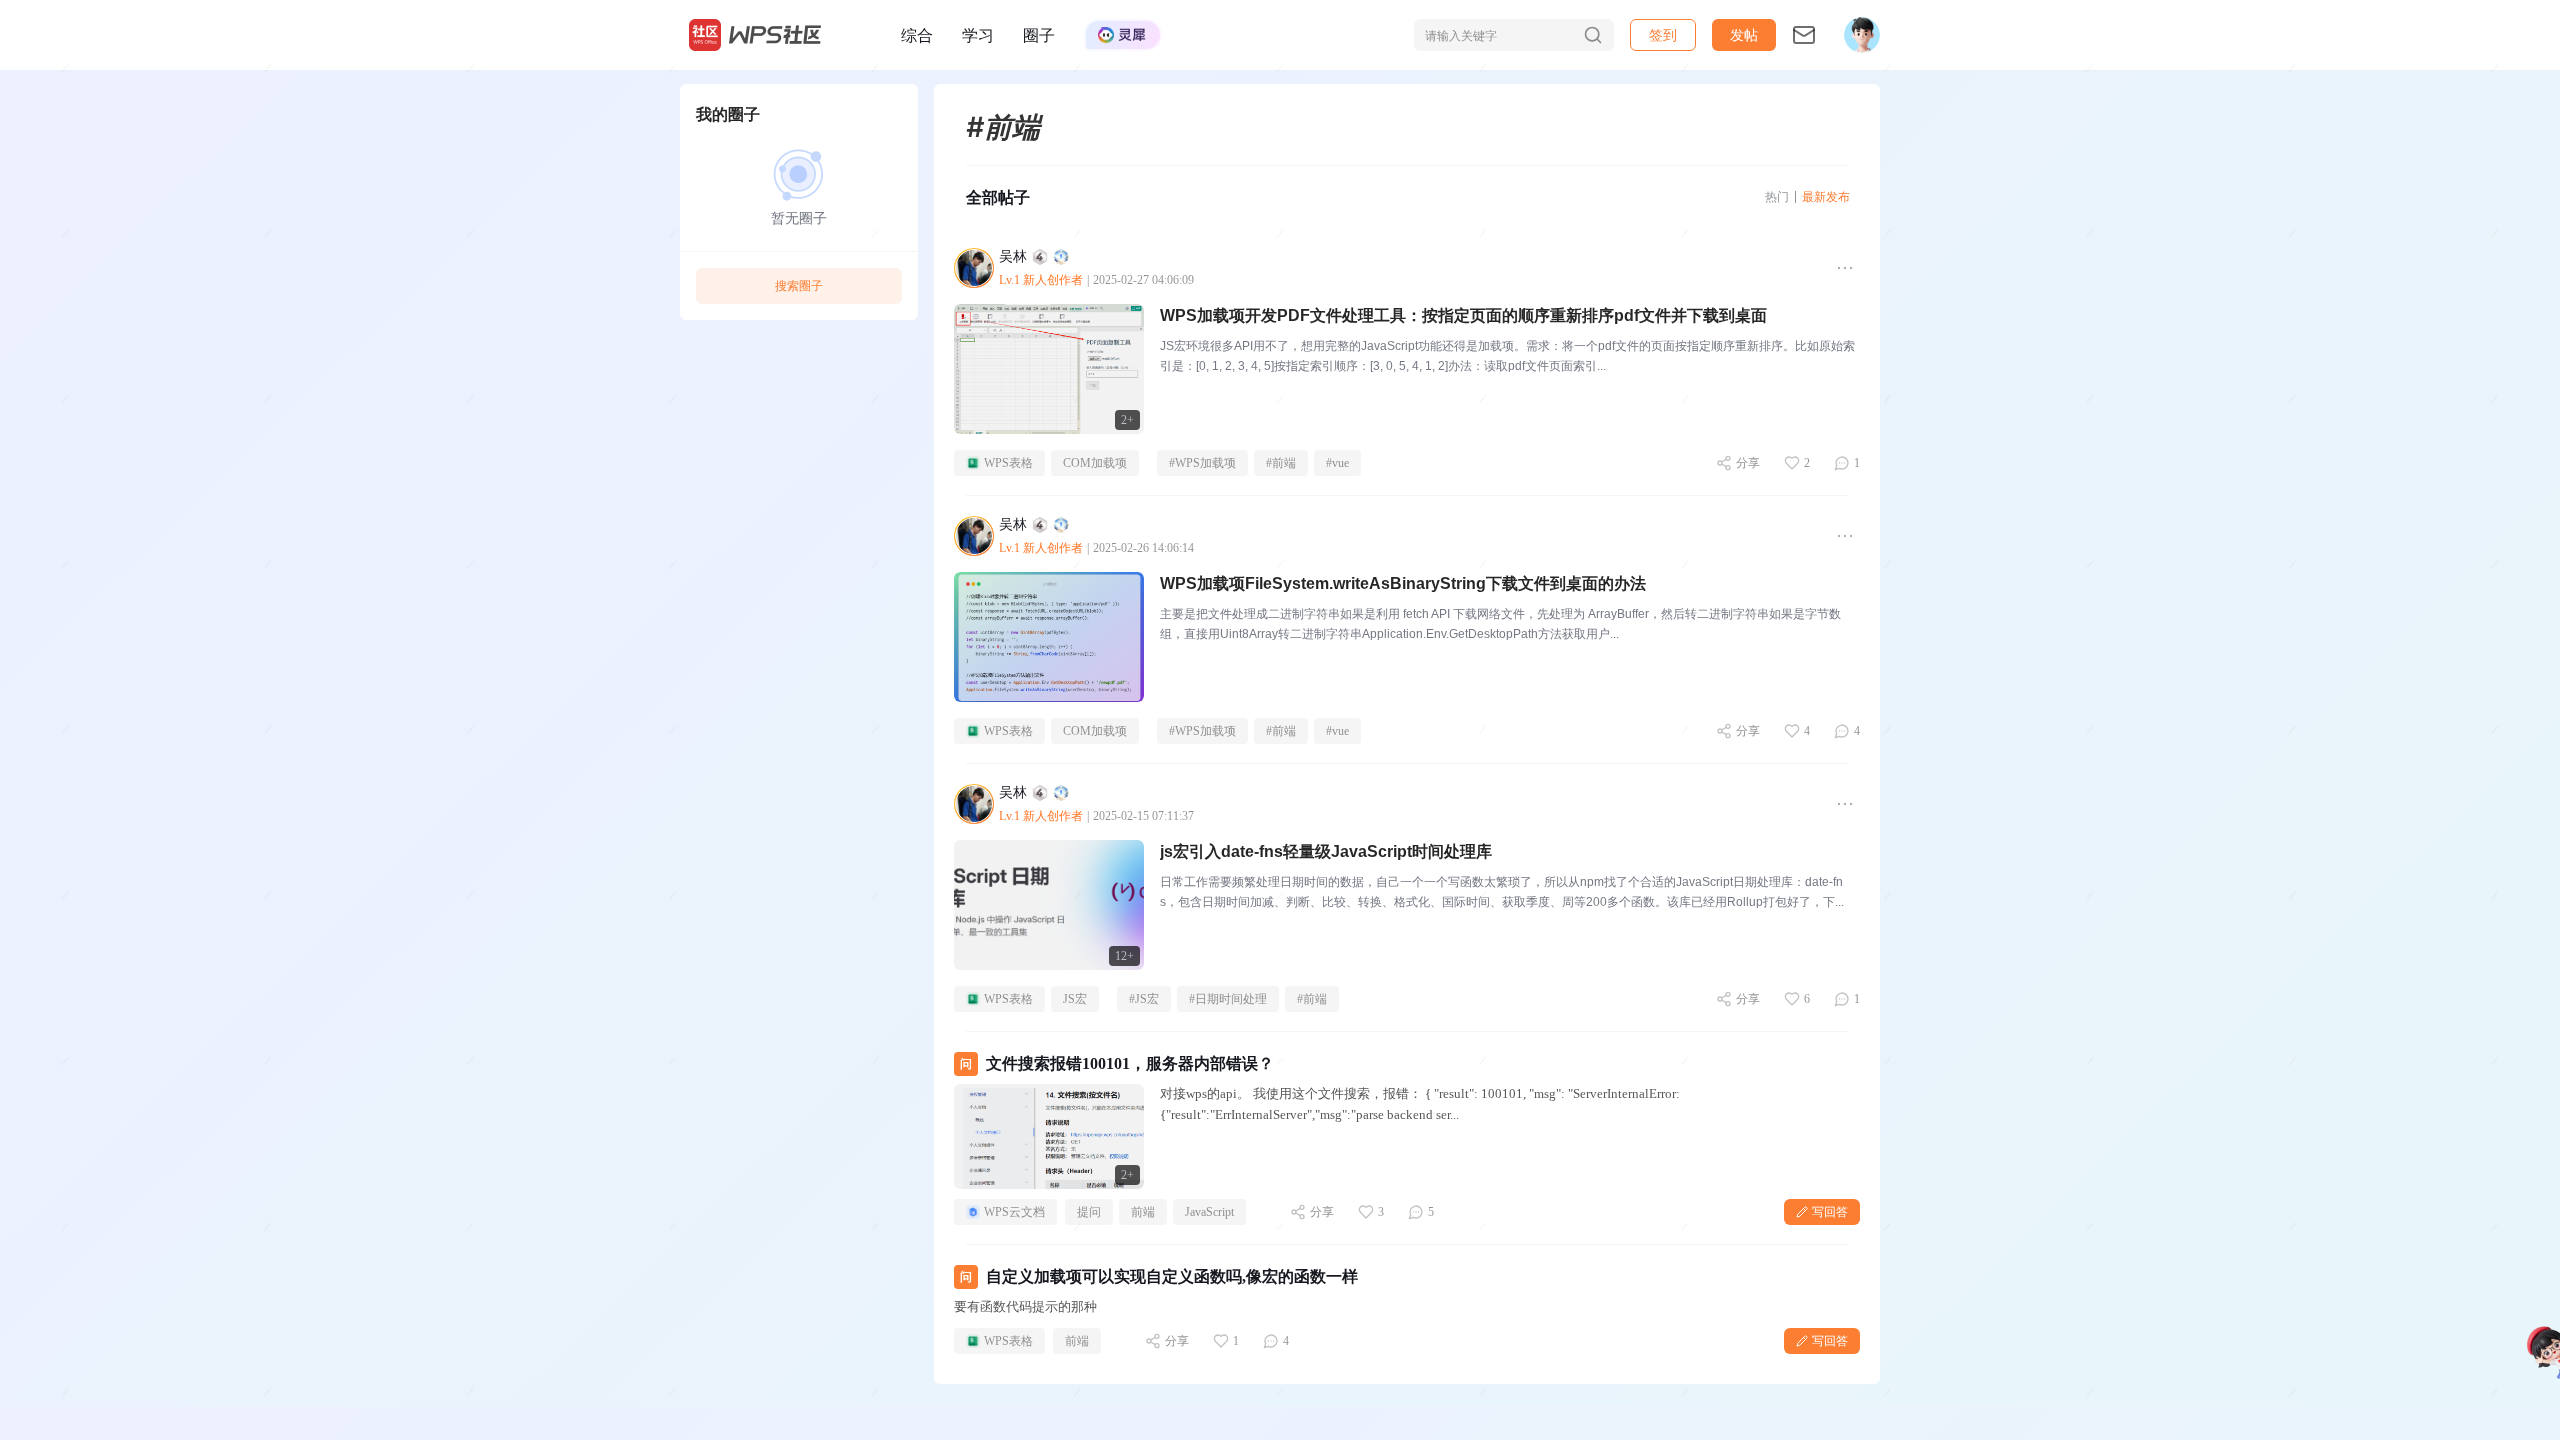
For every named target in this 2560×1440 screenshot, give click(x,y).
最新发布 (1826, 196)
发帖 (1744, 34)
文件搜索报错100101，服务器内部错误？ (1130, 1063)
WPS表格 (1008, 463)
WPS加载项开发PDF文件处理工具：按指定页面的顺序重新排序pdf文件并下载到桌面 (1463, 315)
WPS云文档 (1014, 1212)
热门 (1777, 196)
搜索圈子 (799, 285)
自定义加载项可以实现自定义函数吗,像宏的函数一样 (1172, 1276)
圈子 (1039, 35)
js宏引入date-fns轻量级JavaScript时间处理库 (1326, 851)
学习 (978, 35)
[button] (1744, 35)
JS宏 (1075, 999)
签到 (1663, 34)
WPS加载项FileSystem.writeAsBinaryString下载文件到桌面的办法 (1403, 583)
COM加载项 (1095, 463)
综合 (917, 35)
